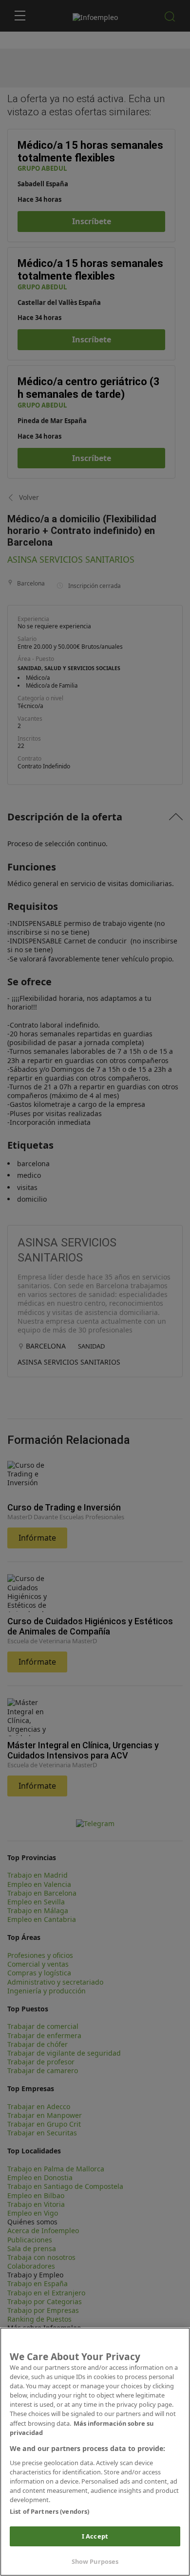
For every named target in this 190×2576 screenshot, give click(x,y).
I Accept (95, 2536)
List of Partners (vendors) (49, 2511)
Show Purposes (95, 2561)
